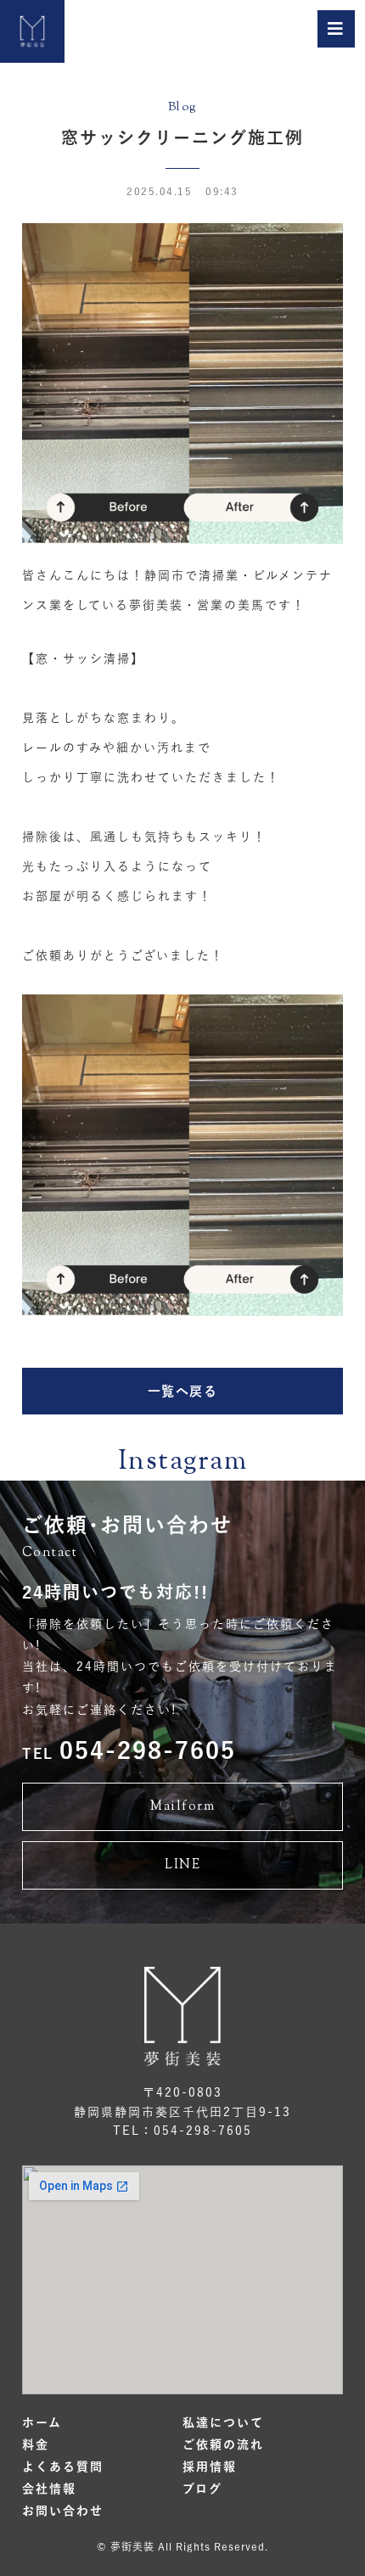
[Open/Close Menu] (336, 29)
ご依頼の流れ (223, 2444)
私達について (223, 2422)
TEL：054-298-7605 (182, 2131)
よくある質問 (63, 2467)
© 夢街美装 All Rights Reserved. (182, 2546)
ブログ (202, 2489)
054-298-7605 (129, 1750)
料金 (36, 2444)
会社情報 (49, 2489)
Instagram (183, 1462)
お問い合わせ (63, 2511)
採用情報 (210, 2467)
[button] (182, 1391)
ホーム (42, 2422)
